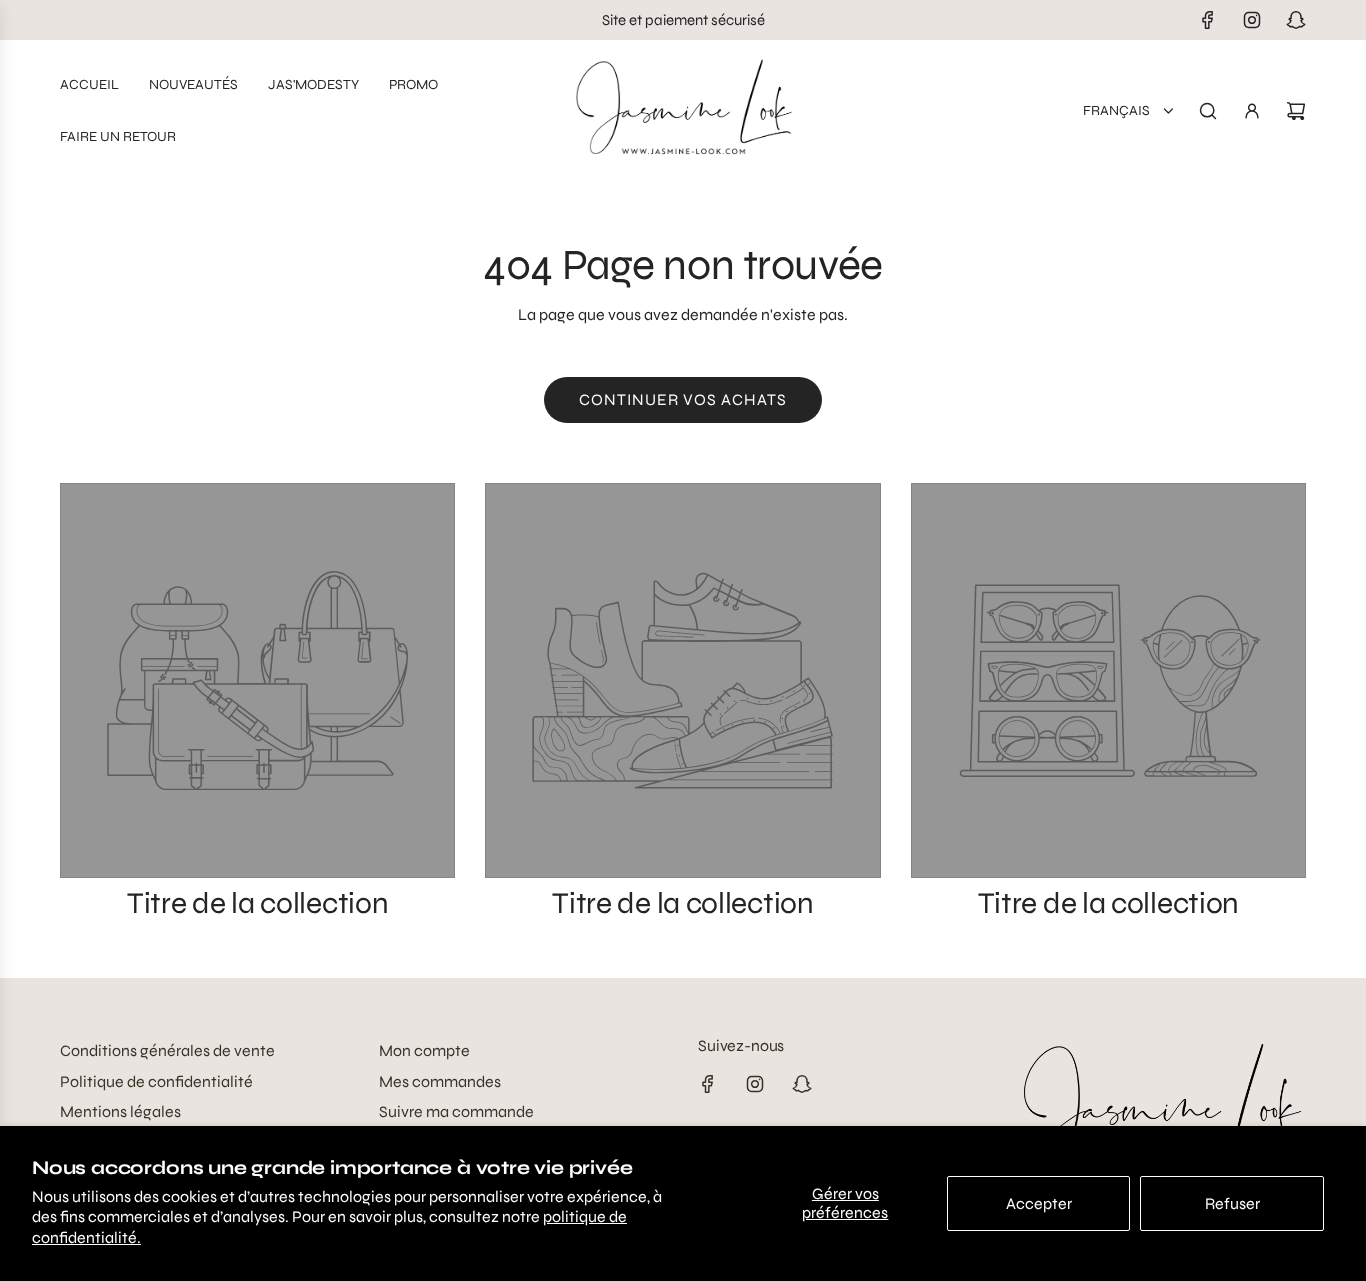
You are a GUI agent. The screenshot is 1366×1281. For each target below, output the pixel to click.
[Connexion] (1252, 111)
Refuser (1232, 1203)
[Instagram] (1252, 20)
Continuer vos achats (683, 399)
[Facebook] (1208, 20)
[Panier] (1296, 111)
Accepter (1039, 1203)
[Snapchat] (1296, 20)
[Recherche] (1208, 111)
